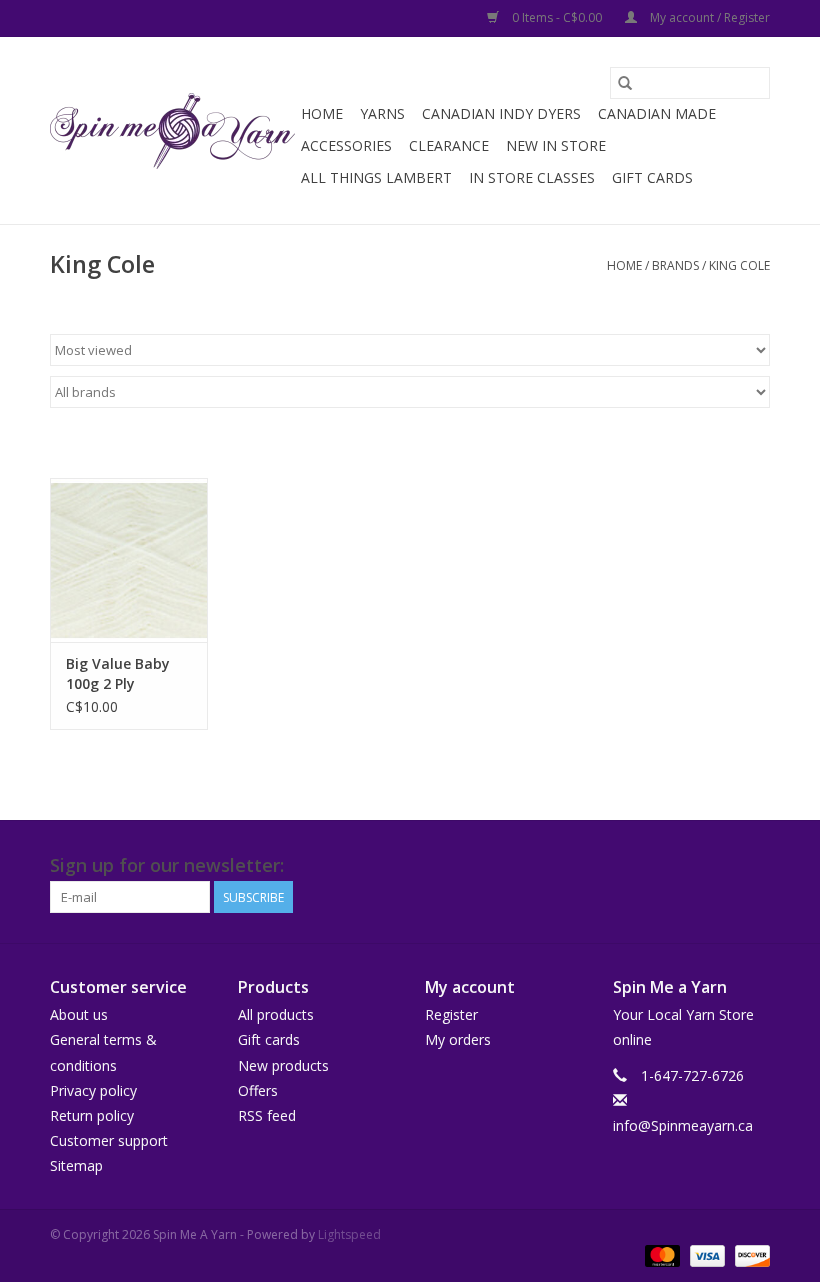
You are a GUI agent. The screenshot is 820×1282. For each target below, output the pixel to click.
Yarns (382, 113)
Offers (258, 1090)
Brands (675, 265)
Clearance (449, 145)
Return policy (92, 1115)
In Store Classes (532, 177)
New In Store (556, 145)
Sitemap (76, 1165)
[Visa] (705, 1254)
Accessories (346, 145)
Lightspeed (349, 1234)
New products (283, 1065)
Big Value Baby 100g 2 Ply (118, 673)
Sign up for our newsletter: (167, 865)
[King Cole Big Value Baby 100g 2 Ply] (129, 560)
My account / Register (708, 17)
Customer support (109, 1140)
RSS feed (267, 1115)
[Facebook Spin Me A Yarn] (718, 866)
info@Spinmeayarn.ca (683, 1125)
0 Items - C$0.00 (557, 17)
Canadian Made (657, 113)
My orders (458, 1039)
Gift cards (652, 177)
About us (79, 1014)
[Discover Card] (749, 1254)
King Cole (739, 265)
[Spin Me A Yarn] (172, 131)
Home (322, 113)
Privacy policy (93, 1090)
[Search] (625, 83)
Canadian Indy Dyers (501, 113)
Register (451, 1014)
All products (276, 1014)
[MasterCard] (660, 1254)
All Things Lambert (376, 177)
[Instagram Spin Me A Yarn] (754, 866)
